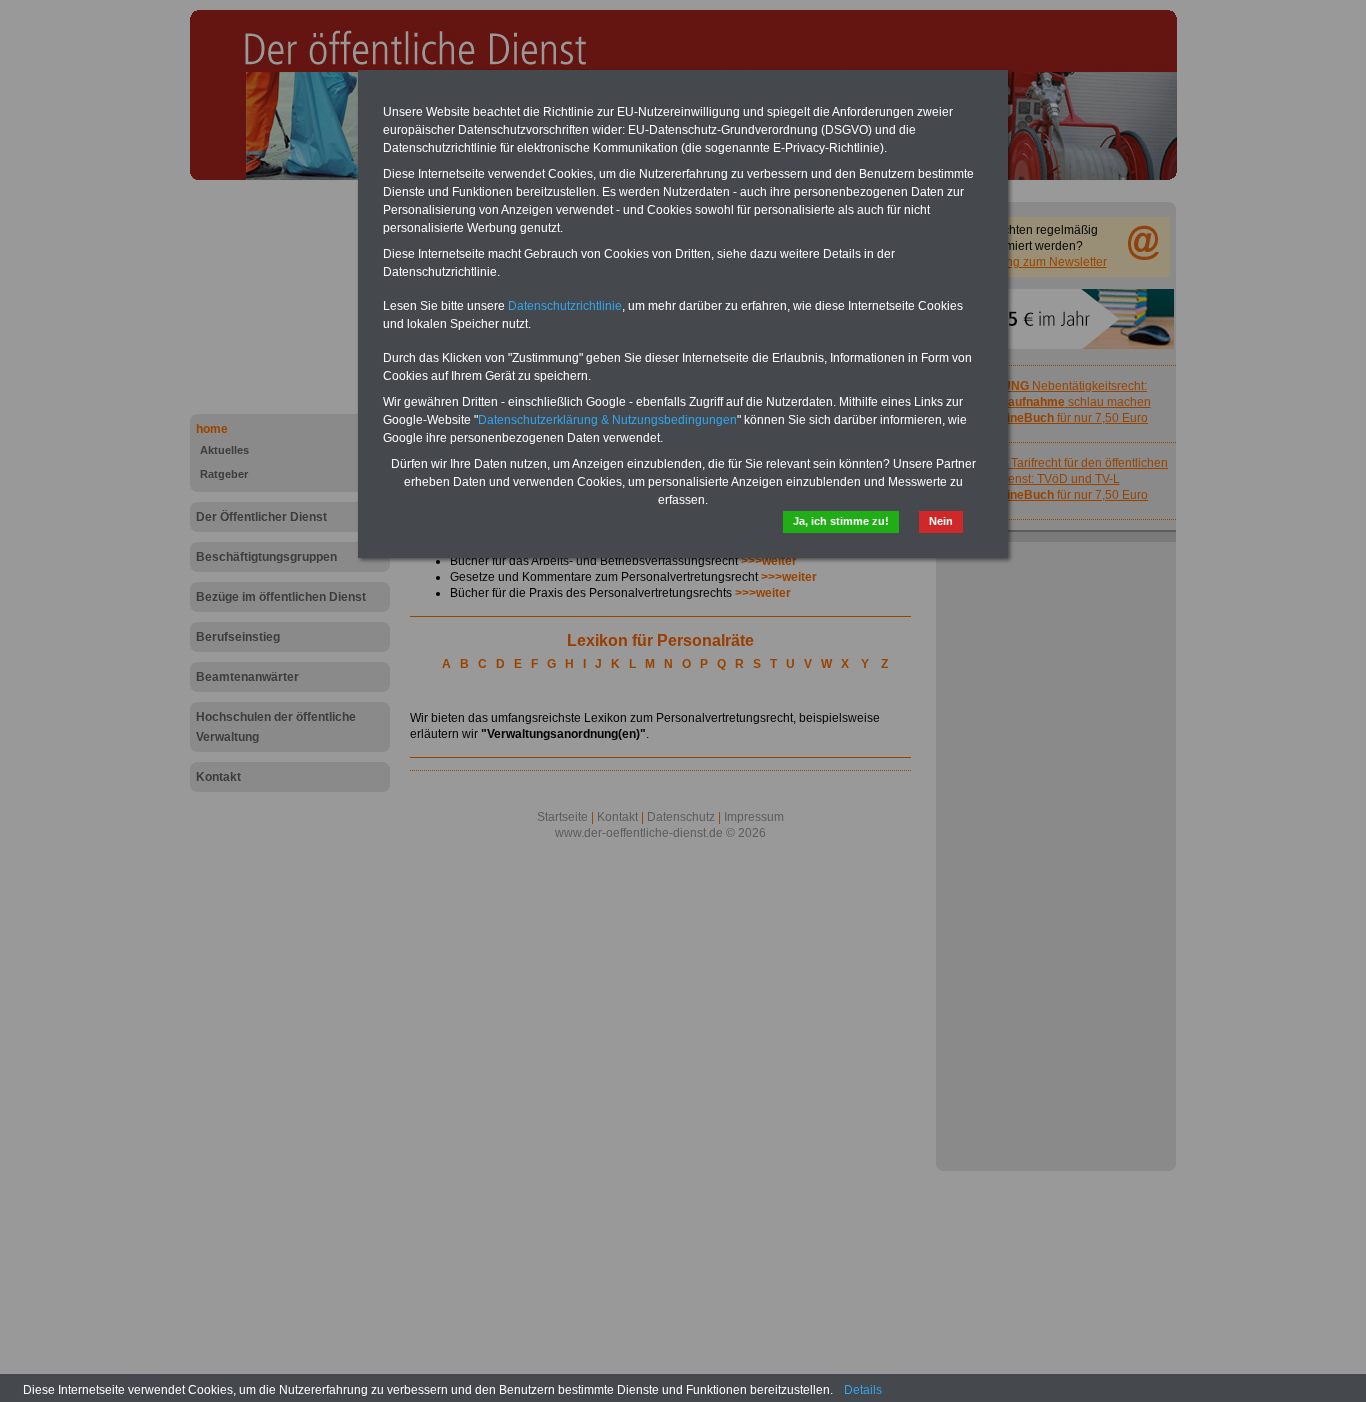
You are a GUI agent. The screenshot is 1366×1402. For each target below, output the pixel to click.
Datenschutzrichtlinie (565, 306)
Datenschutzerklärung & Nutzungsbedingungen (607, 420)
